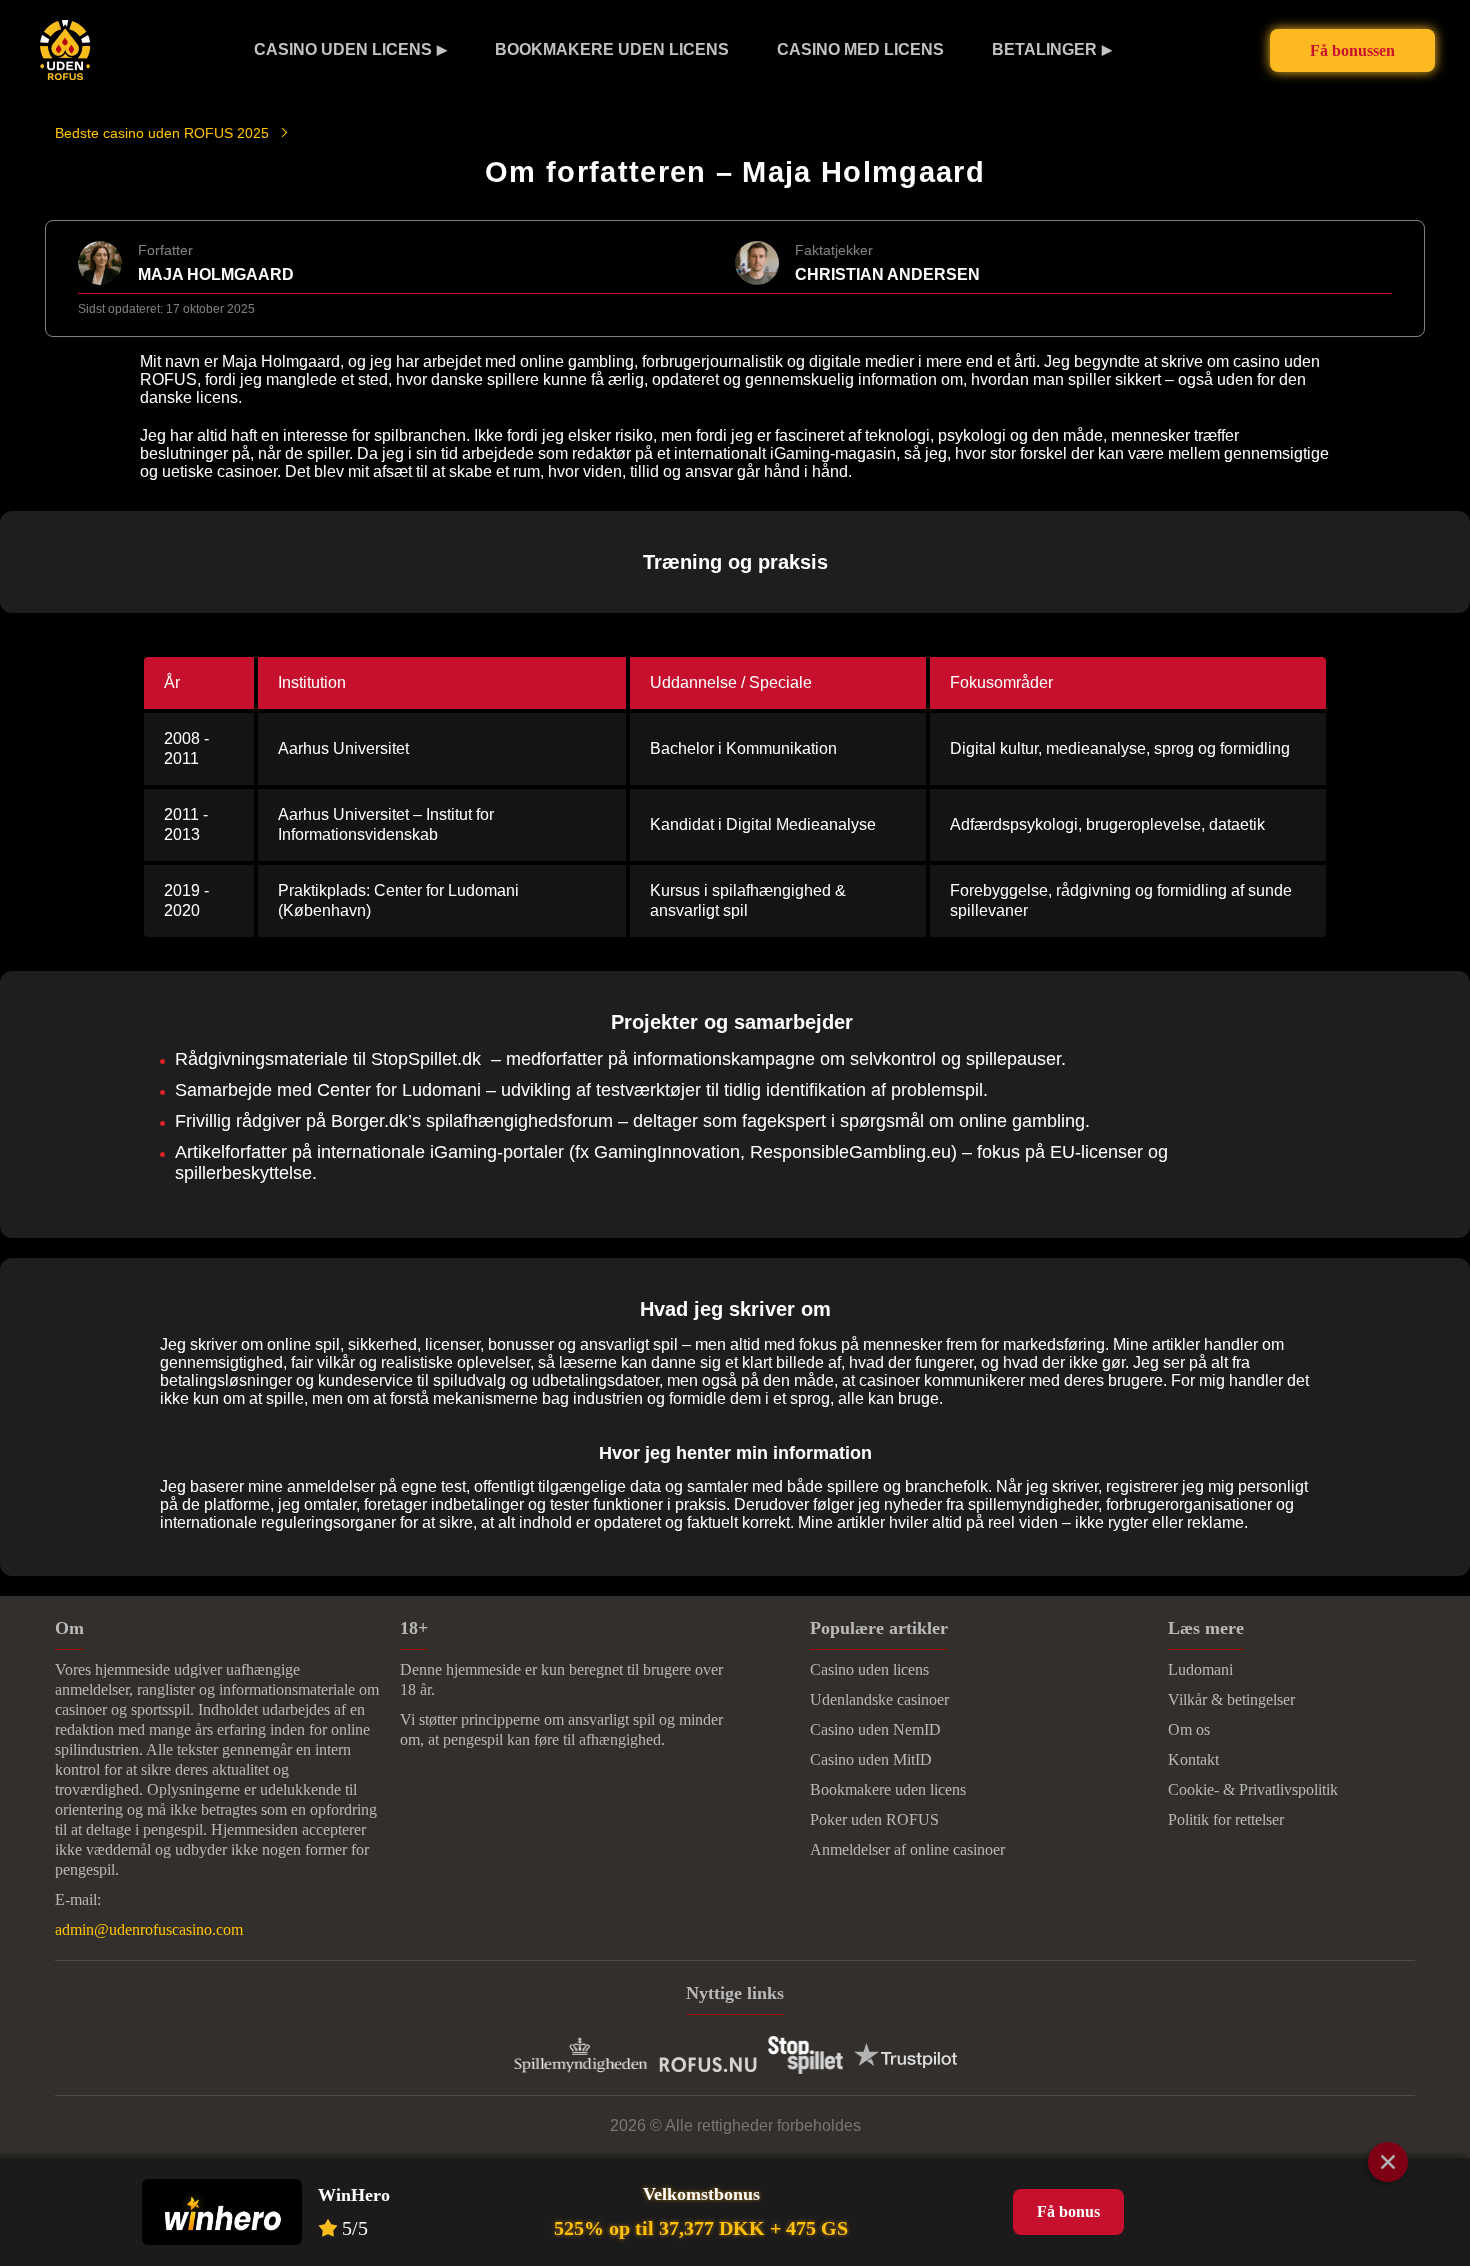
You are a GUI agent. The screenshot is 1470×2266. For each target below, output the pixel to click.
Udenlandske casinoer (879, 1699)
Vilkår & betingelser (1231, 1699)
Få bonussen (1352, 50)
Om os (1189, 1729)
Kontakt (1193, 1759)
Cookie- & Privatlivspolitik (1253, 1789)
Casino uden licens (343, 49)
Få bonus (1068, 2211)
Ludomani (1200, 1669)
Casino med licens (860, 49)
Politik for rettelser (1226, 1819)
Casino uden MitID (871, 1759)
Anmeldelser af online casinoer (907, 1849)
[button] (1435, 2061)
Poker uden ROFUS (874, 1819)
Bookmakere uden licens (612, 49)
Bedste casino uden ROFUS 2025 (162, 133)
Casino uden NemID (875, 1729)
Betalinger (1044, 49)
